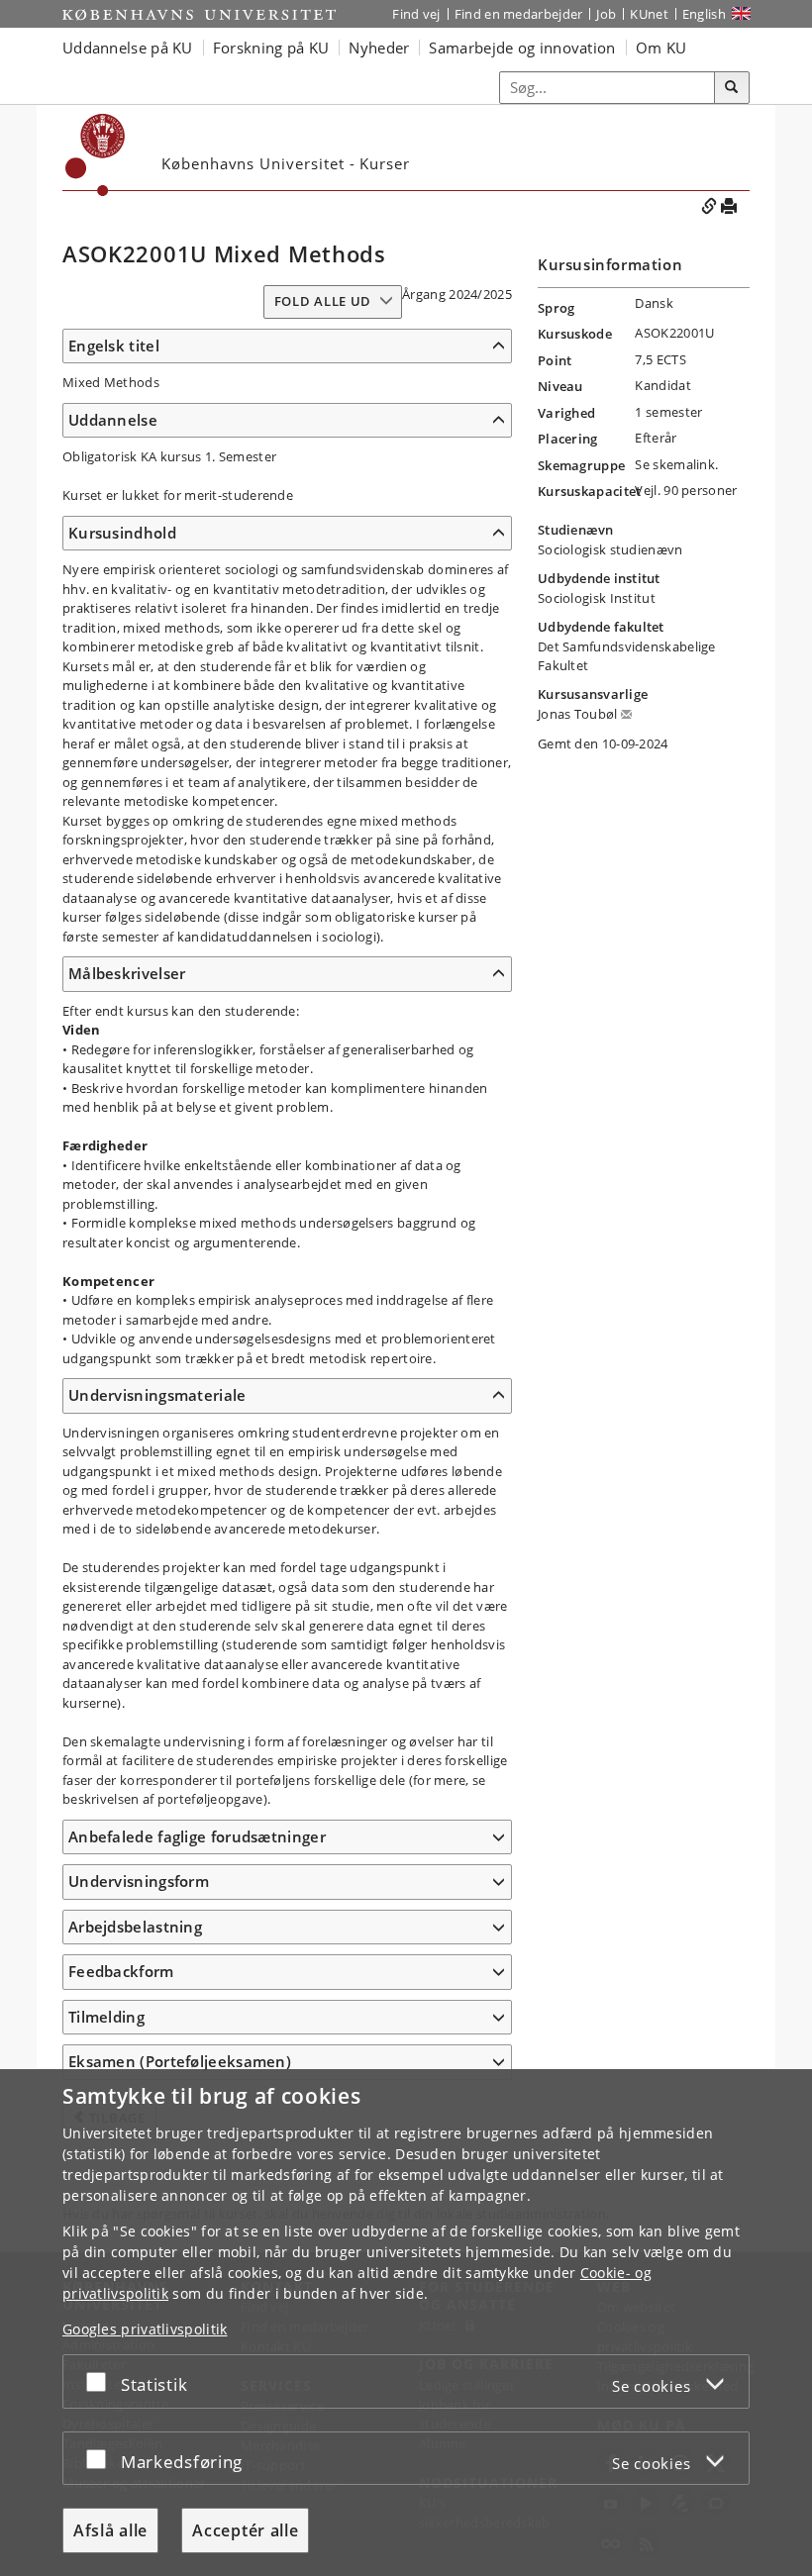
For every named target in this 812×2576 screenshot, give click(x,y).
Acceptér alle (245, 2530)
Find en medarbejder (519, 14)
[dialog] (406, 2323)
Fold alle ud (323, 301)
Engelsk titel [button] (114, 346)
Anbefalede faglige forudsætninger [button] (197, 1836)
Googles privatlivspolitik (145, 2329)
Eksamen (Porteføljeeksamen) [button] (180, 2061)
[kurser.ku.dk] (96, 155)
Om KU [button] (661, 48)
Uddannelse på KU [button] (128, 48)
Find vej (416, 14)
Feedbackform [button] (121, 1971)
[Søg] (732, 88)
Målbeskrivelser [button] (127, 973)
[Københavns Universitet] (199, 14)
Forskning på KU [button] (271, 48)
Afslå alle (110, 2530)
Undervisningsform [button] (139, 1881)
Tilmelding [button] (106, 2017)
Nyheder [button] (379, 48)
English (704, 14)
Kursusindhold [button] (122, 533)
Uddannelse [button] (113, 420)
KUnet (649, 14)
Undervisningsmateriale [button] (157, 1395)
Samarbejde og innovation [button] (522, 48)
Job (606, 14)
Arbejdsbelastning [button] (135, 1927)
